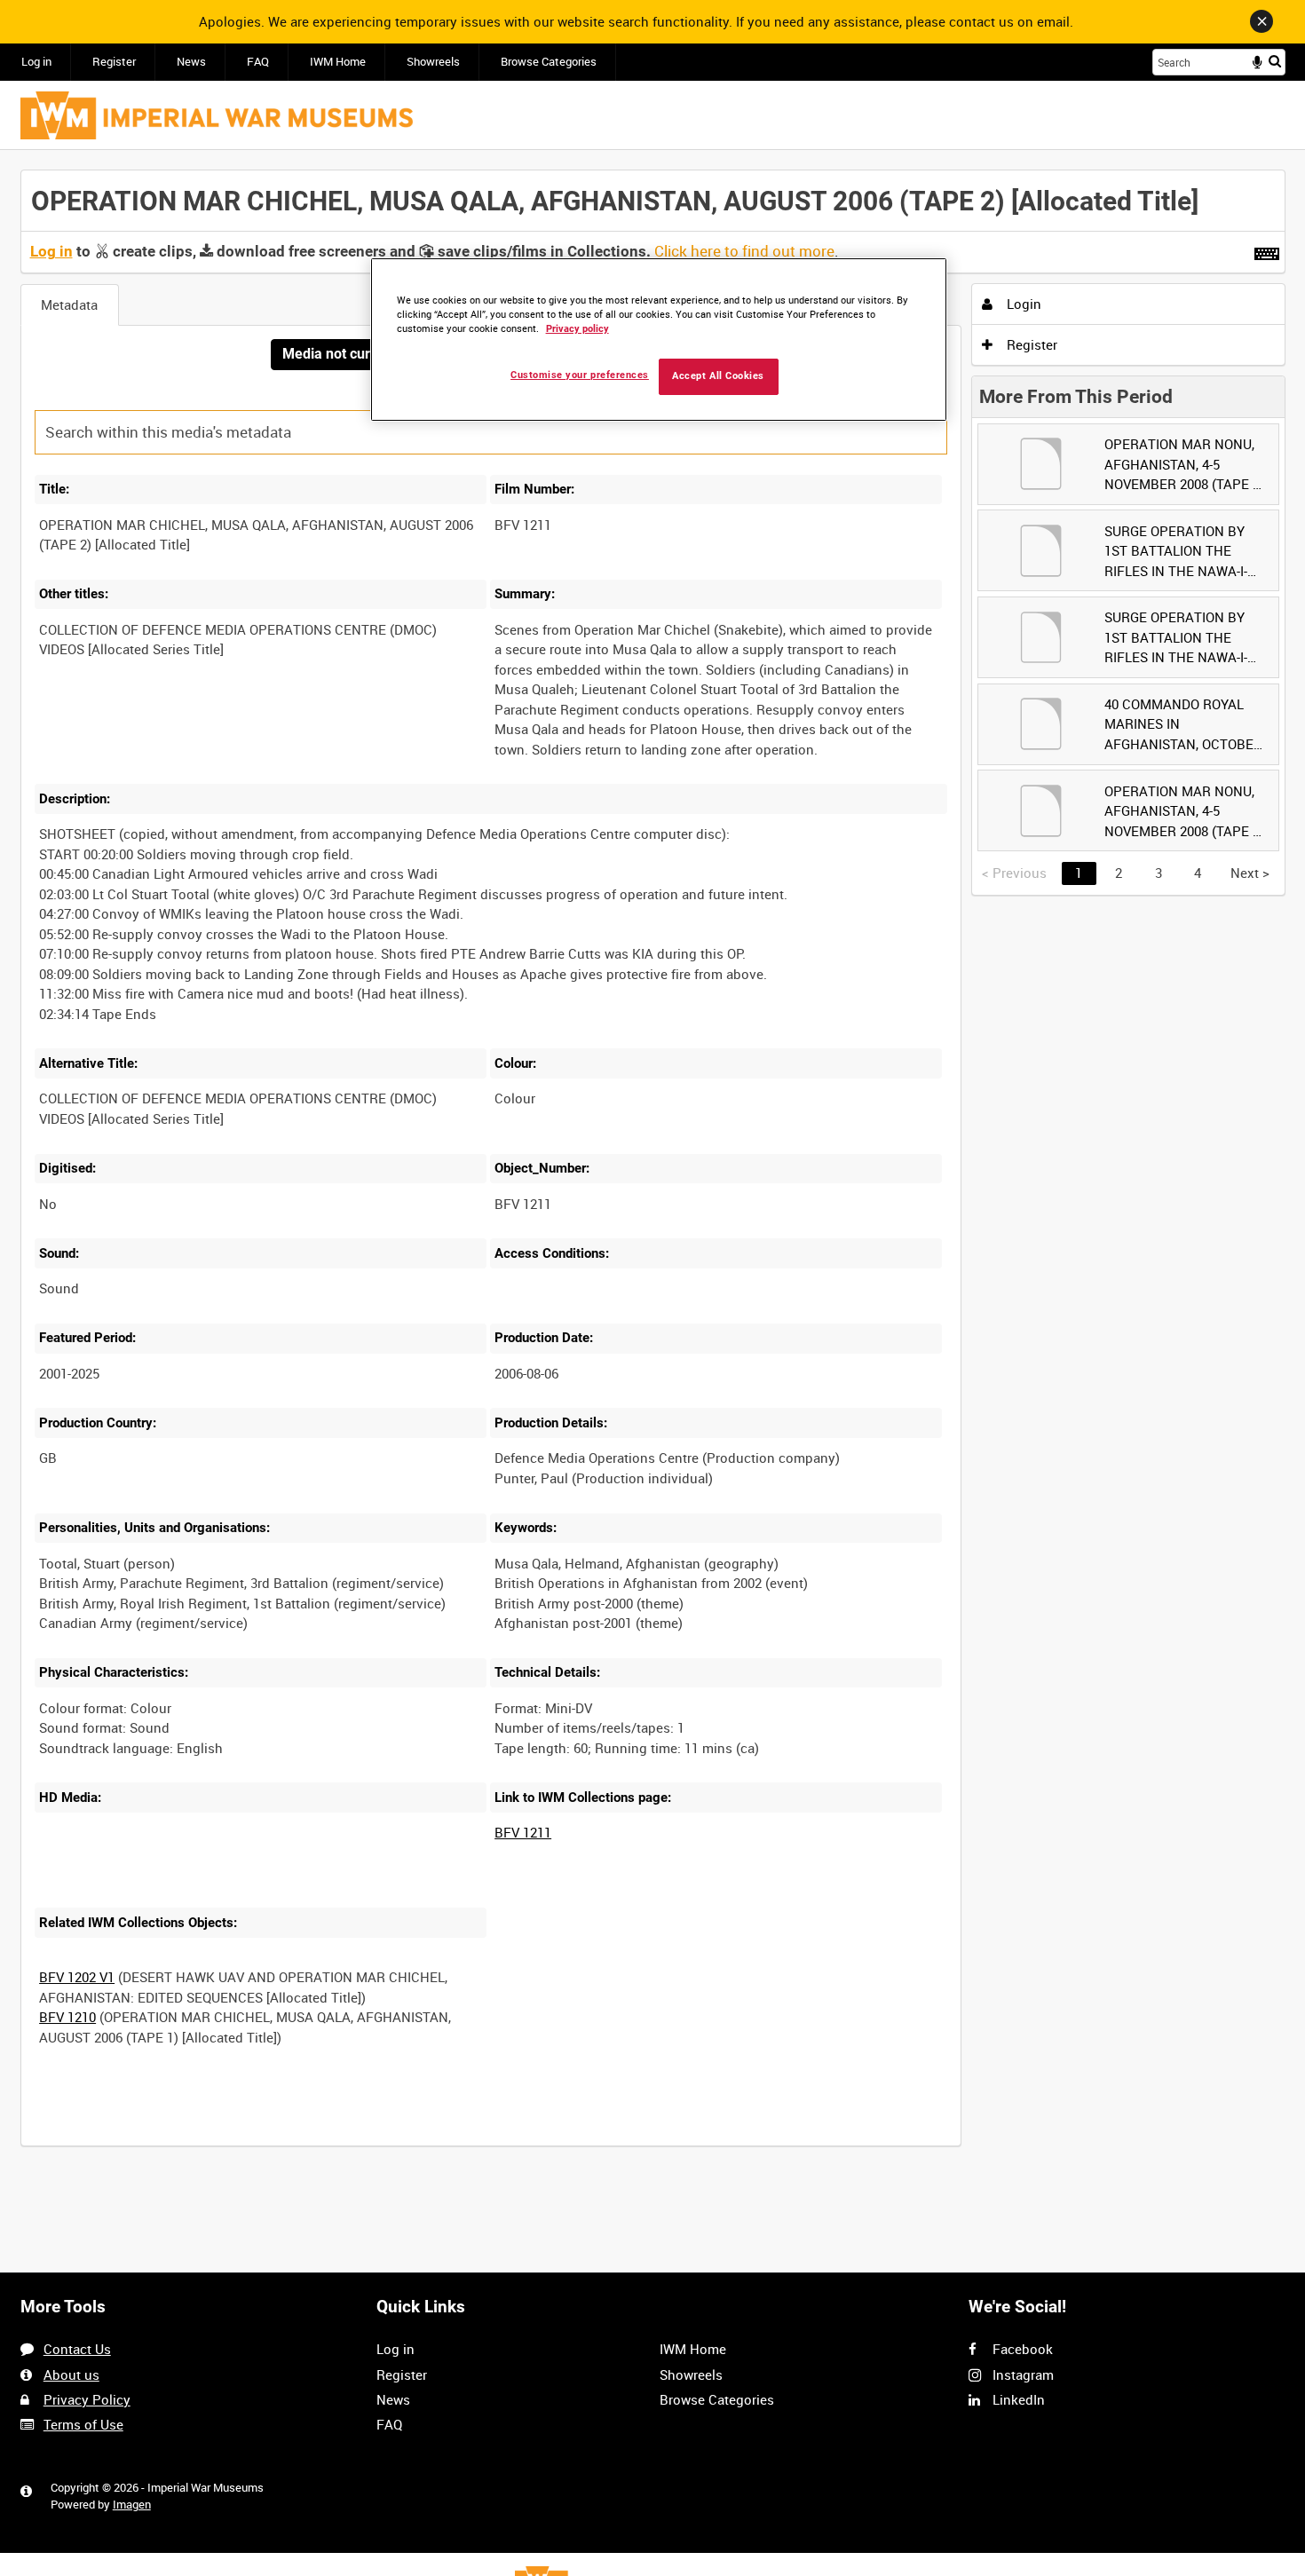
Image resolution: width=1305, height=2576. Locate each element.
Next (1250, 873)
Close (1261, 21)
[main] (653, 1168)
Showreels (433, 62)
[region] (659, 340)
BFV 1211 (523, 1832)
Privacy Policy (87, 2399)
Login (1022, 304)
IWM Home (338, 62)
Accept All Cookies (718, 376)
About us (71, 2375)
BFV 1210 (67, 2017)
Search (1275, 61)
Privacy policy (577, 329)
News (191, 62)
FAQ (258, 62)
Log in (36, 62)
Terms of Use (83, 2424)
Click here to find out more (744, 251)
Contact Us (77, 2349)
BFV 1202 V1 (77, 1977)
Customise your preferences (580, 375)
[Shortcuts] (1267, 250)
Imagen (132, 2505)
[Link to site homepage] (217, 115)
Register (114, 62)
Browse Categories (549, 62)
